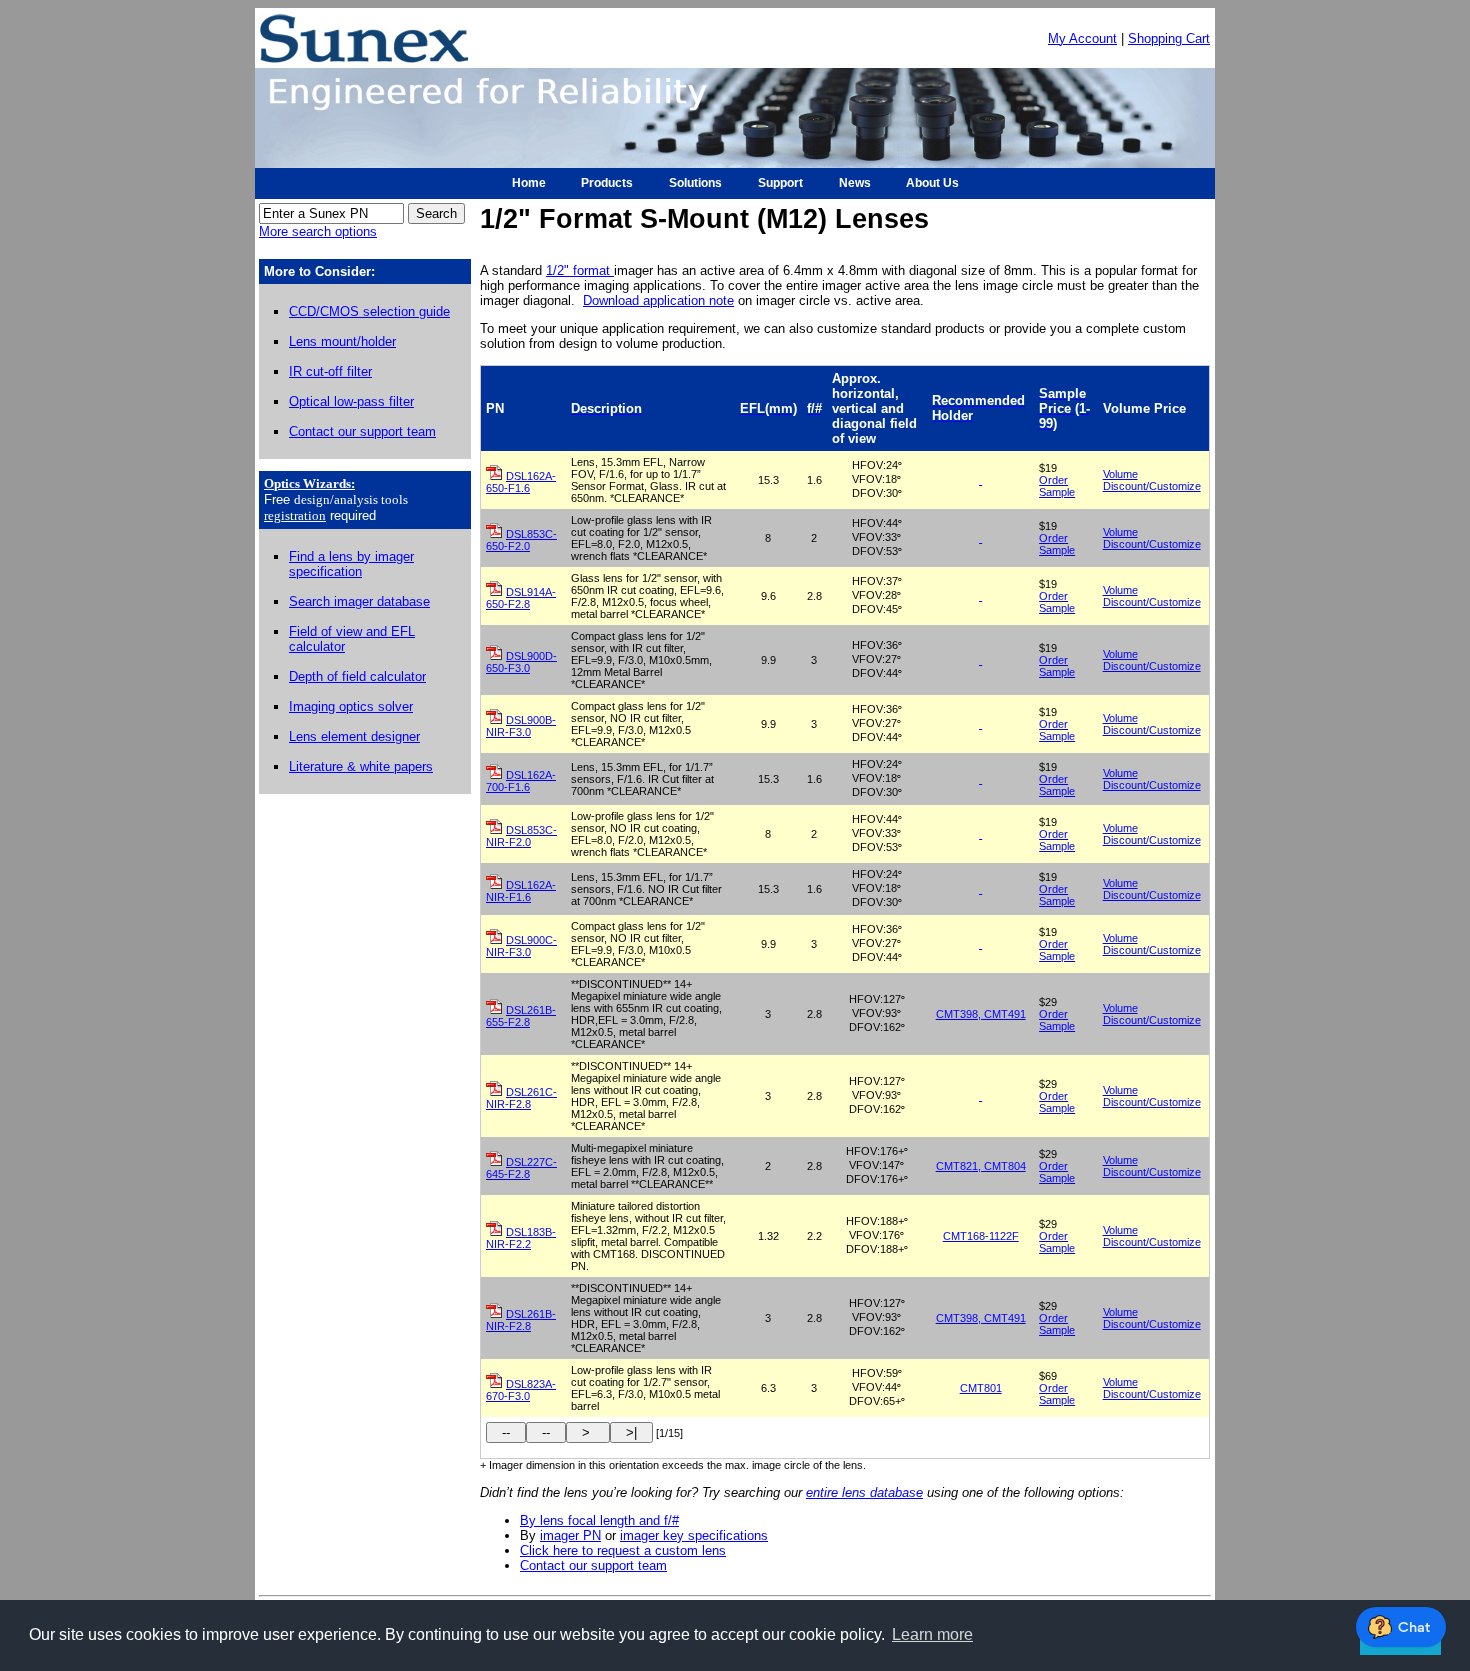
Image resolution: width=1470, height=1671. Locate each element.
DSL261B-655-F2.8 (521, 1016)
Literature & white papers (361, 766)
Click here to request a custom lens (623, 1550)
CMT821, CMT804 (981, 1166)
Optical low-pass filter (351, 401)
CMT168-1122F (981, 1236)
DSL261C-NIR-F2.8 (521, 1098)
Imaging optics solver (351, 706)
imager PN (570, 1535)
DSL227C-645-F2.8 (521, 1168)
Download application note (658, 300)
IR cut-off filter (330, 371)
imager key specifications (694, 1535)
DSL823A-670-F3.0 (521, 1390)
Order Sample (1057, 486)
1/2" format (580, 270)
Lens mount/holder (342, 341)
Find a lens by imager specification (351, 564)
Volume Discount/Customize (1152, 480)
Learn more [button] (932, 1634)
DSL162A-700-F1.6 (521, 781)
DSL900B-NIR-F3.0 (521, 726)
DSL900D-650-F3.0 (521, 662)
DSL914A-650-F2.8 (521, 598)
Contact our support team (362, 431)
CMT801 (981, 1388)
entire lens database (864, 1492)
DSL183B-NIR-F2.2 (521, 1238)
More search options (318, 231)
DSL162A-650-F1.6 (521, 482)
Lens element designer (354, 736)
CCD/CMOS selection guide (369, 311)
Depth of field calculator (357, 676)
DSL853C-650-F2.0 (521, 540)
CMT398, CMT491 (981, 1014)
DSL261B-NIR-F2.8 (521, 1320)
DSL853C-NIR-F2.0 (521, 836)
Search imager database (359, 601)
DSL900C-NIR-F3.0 (521, 946)
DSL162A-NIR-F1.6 (521, 891)
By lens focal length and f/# (599, 1520)
